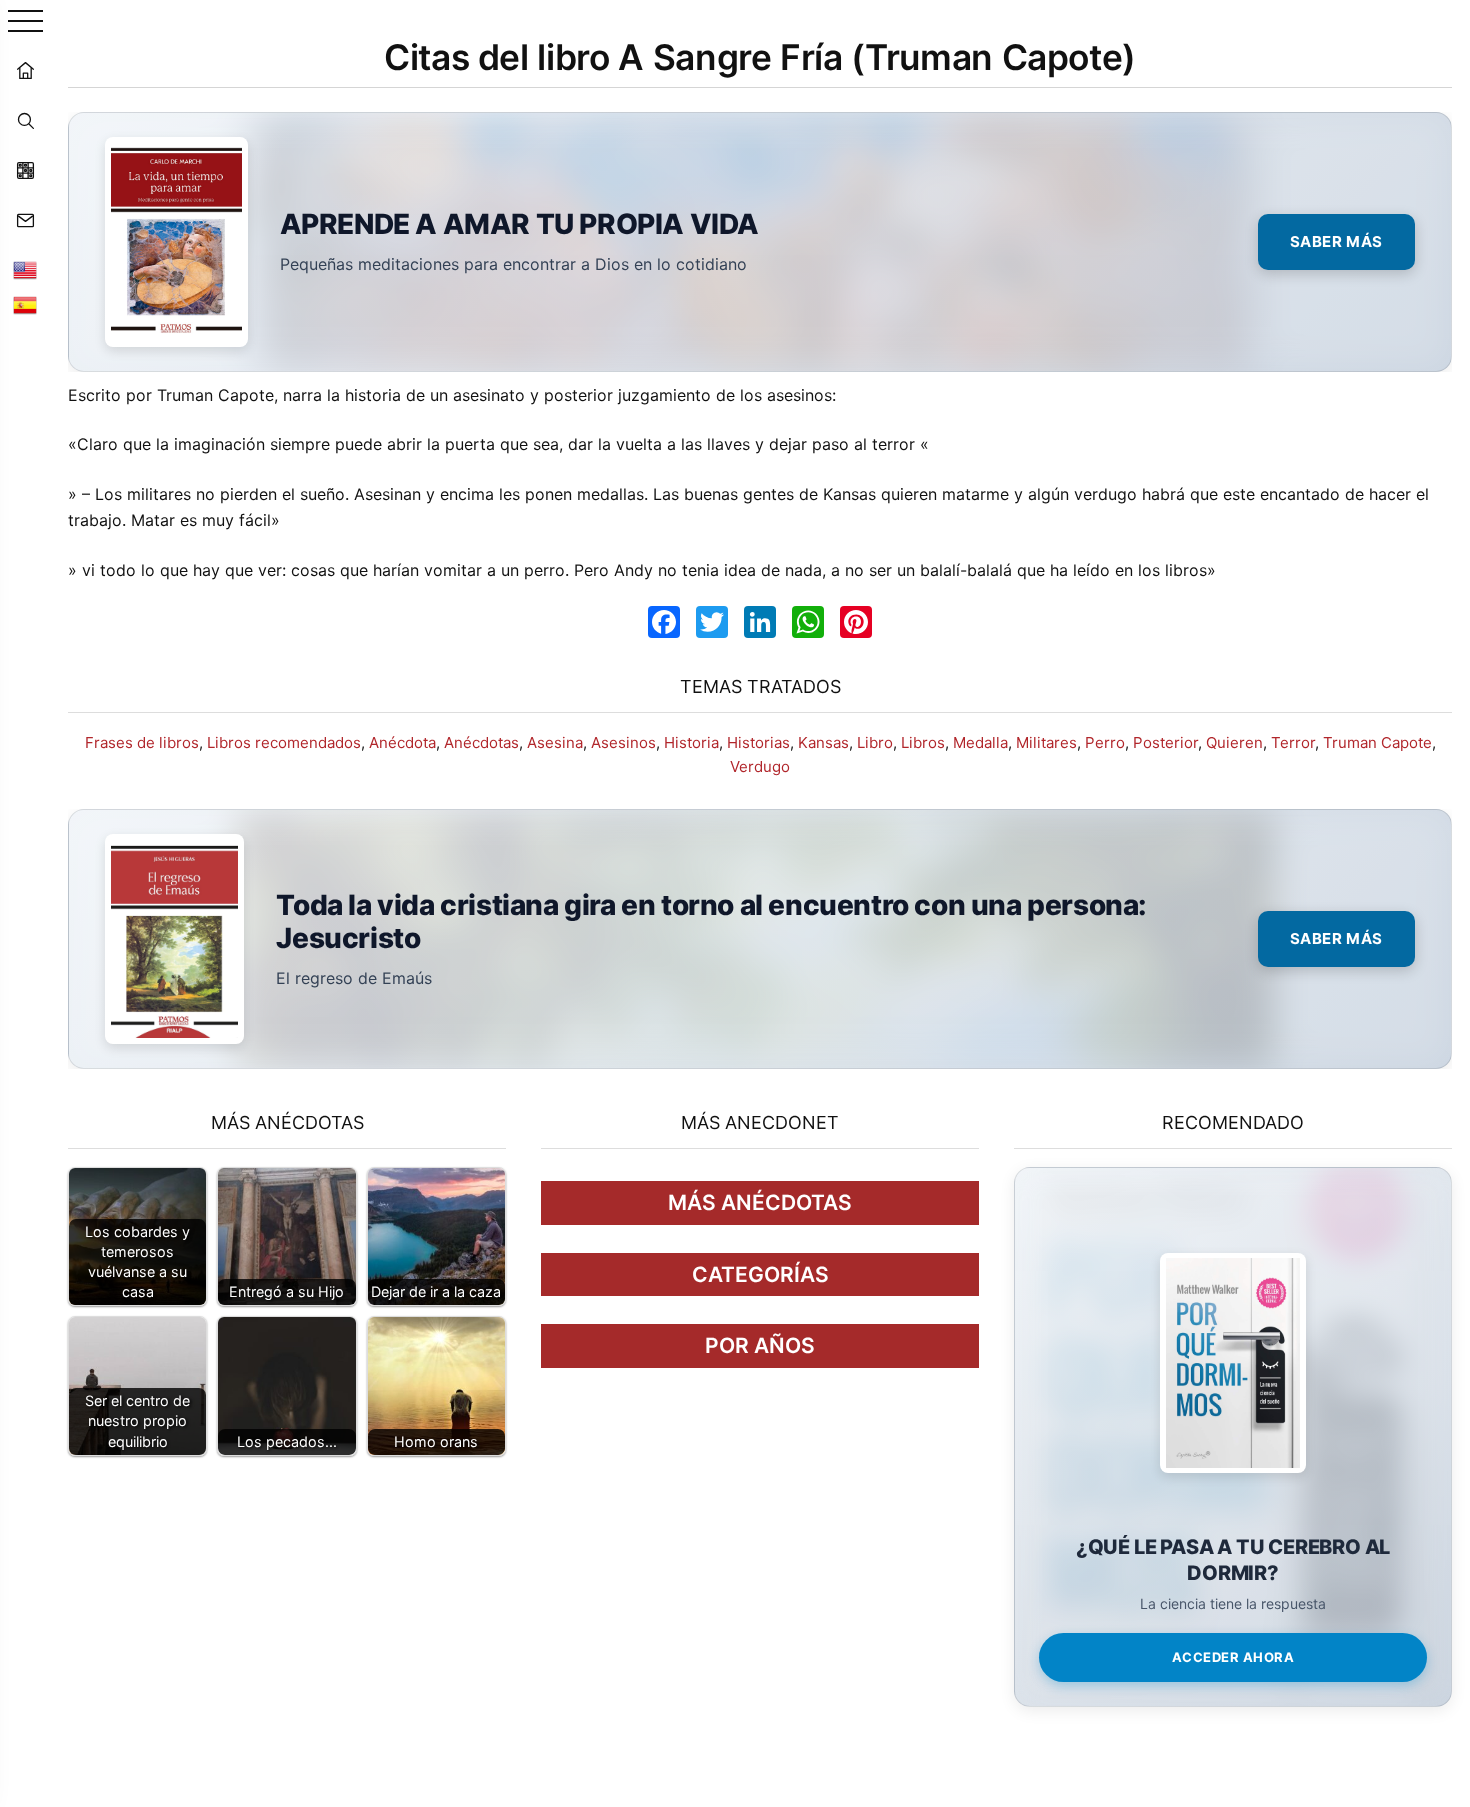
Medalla (980, 742)
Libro (875, 742)
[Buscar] (25, 120)
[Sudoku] (25, 170)
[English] (25, 270)
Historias (758, 742)
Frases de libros (142, 742)
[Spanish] (25, 305)
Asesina (555, 742)
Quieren (1234, 742)
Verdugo (760, 766)
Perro (1105, 742)
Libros (923, 742)
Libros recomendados (284, 742)
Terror (1293, 742)
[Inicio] (25, 70)
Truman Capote (1377, 742)
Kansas (823, 742)
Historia (691, 742)
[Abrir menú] (25, 22)
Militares (1046, 742)
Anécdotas (481, 742)
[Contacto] (25, 220)
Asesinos (623, 742)
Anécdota (402, 742)
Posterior (1165, 742)
